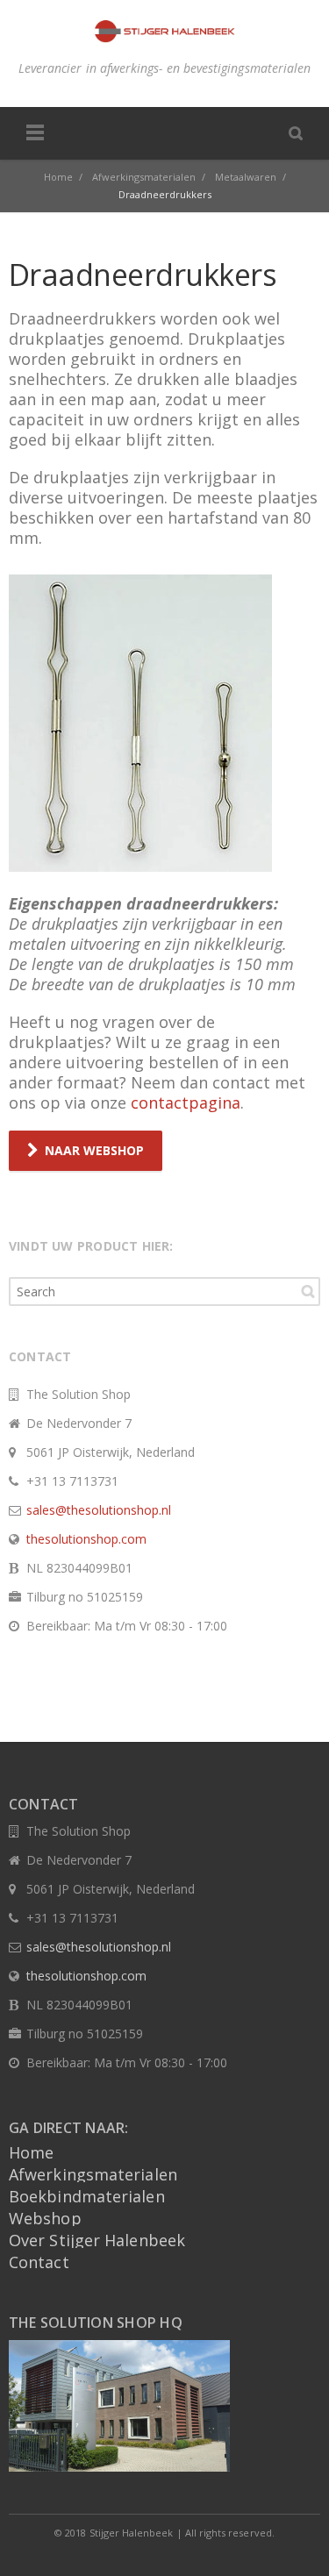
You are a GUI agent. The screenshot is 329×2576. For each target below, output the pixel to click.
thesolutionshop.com (86, 1539)
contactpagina (186, 1102)
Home (31, 2152)
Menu (35, 133)
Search (308, 1291)
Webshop (45, 2218)
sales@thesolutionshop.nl (99, 1510)
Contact (39, 2262)
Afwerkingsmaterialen (93, 2174)
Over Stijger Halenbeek (97, 2240)
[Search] (296, 132)
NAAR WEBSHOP (94, 1150)
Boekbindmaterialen (87, 2196)
